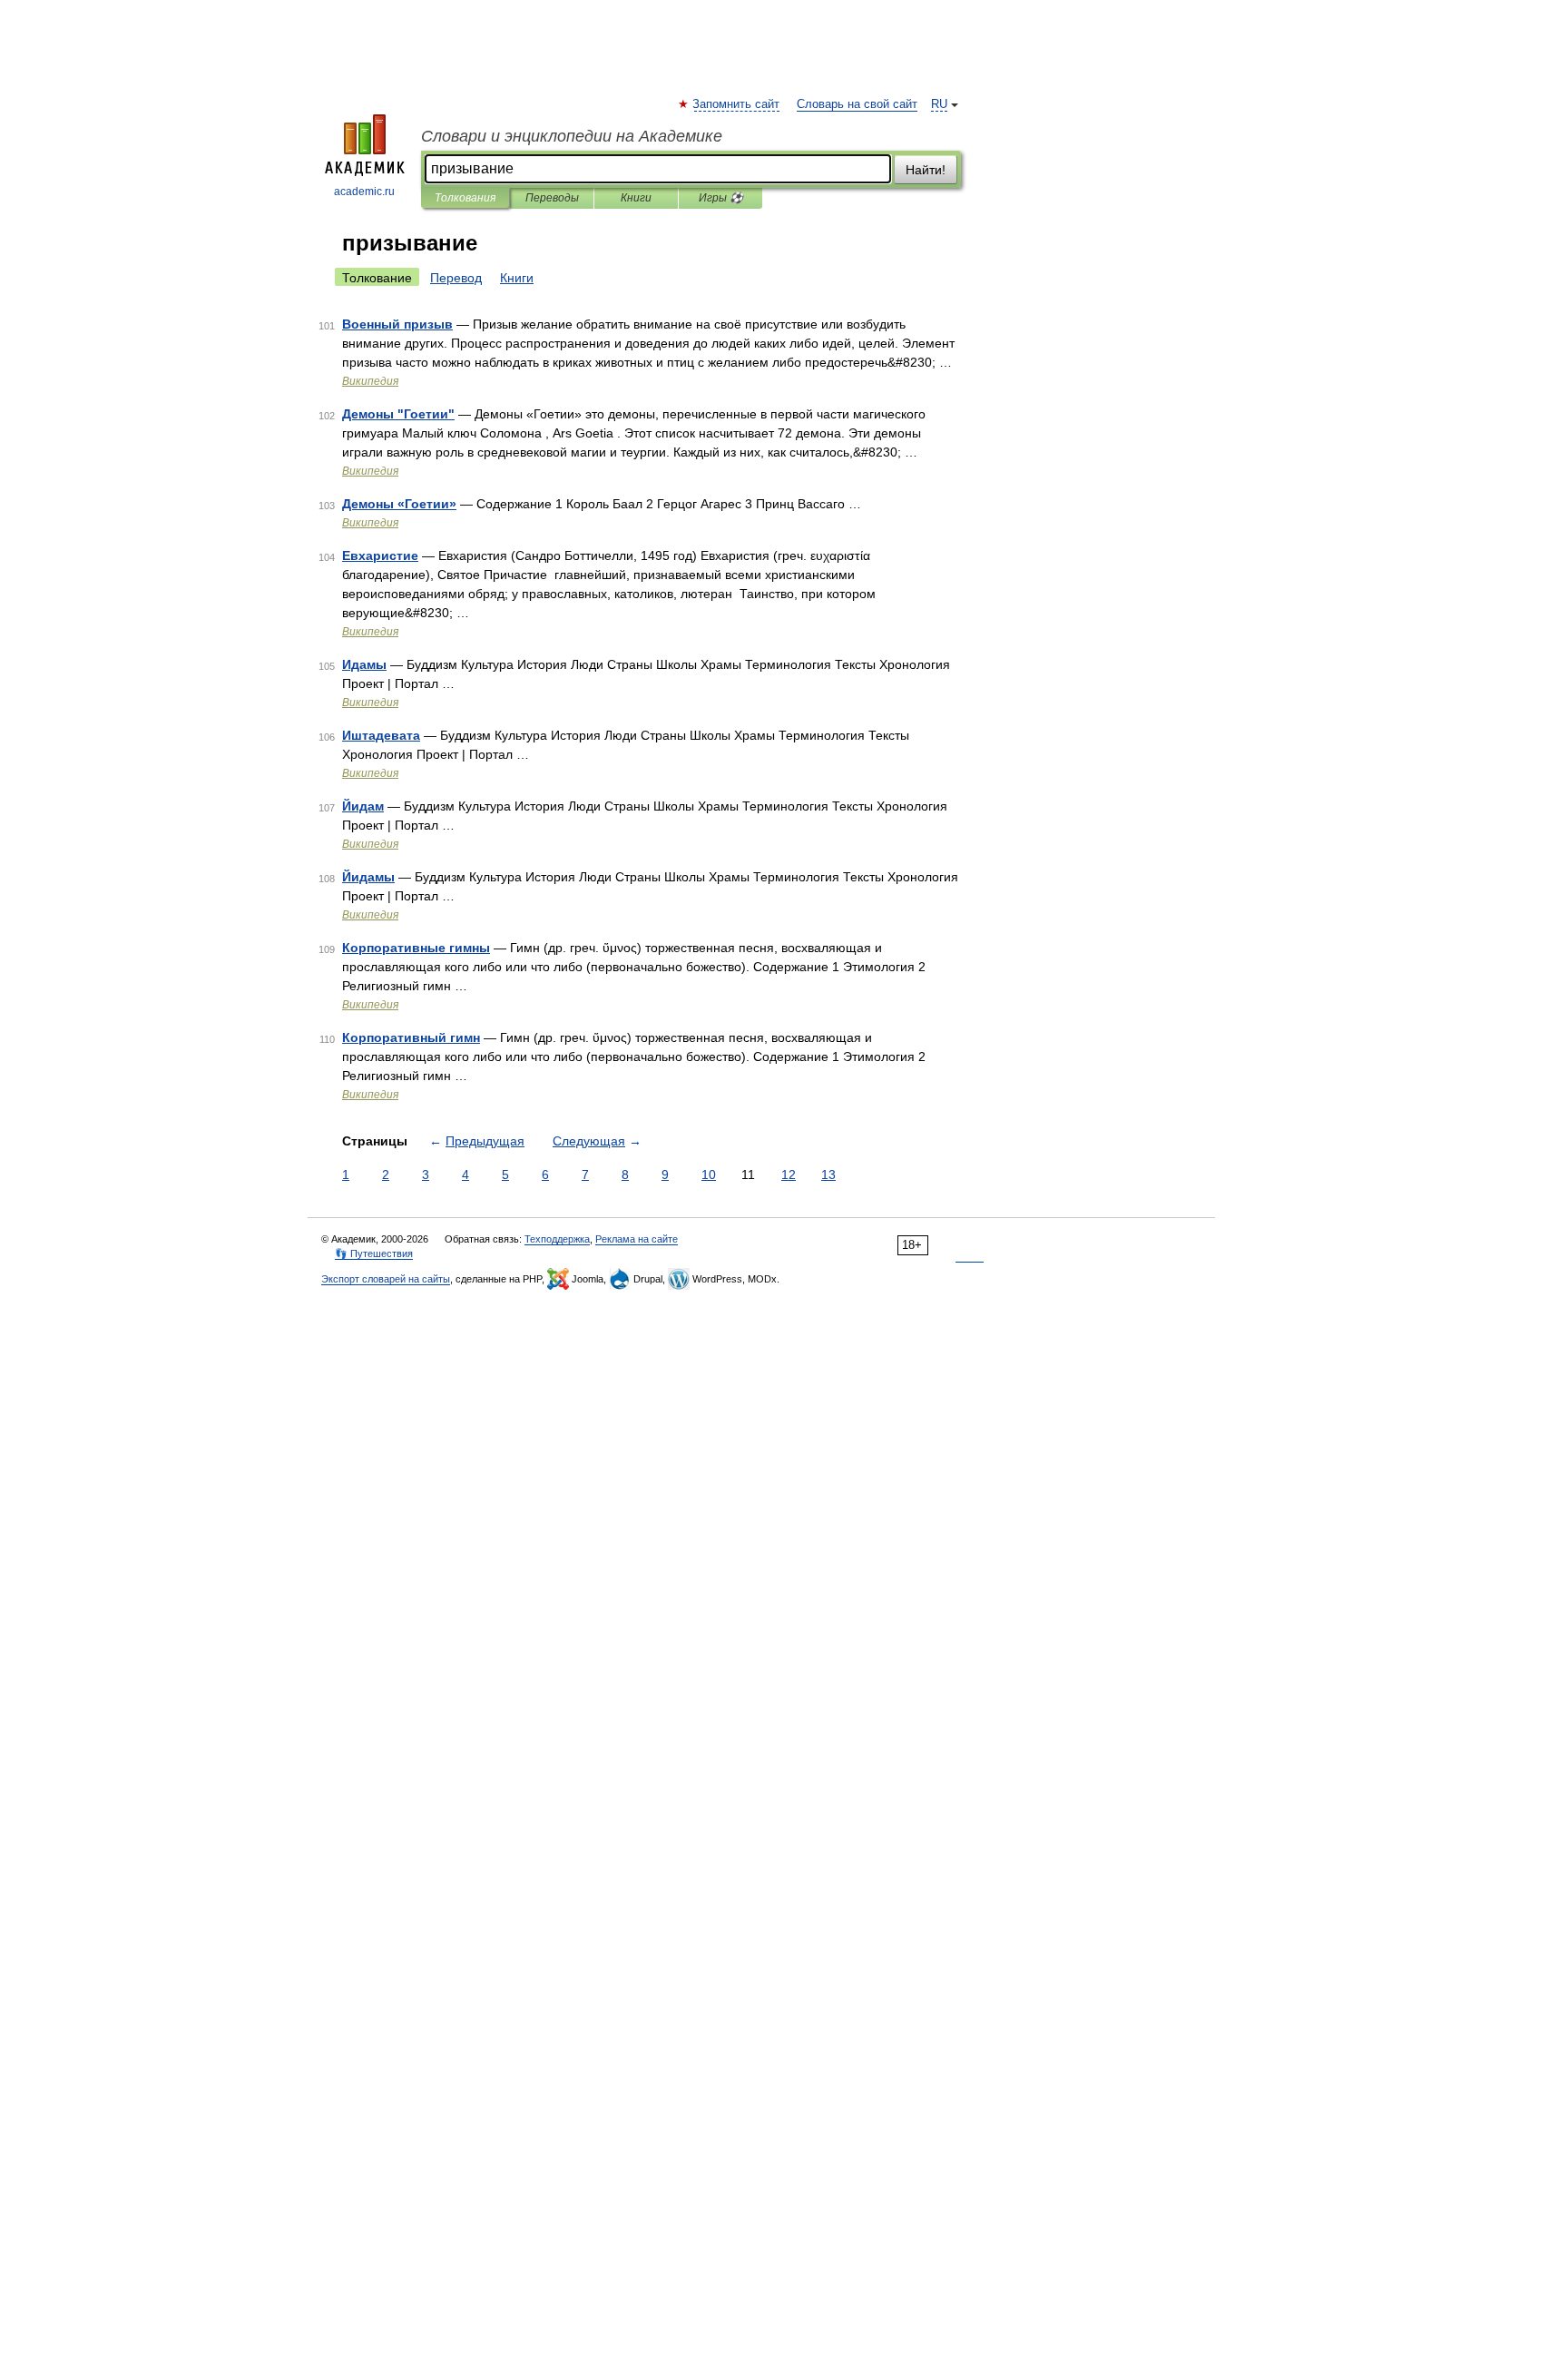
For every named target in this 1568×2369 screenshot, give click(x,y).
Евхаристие (380, 555)
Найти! (926, 170)
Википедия (370, 381)
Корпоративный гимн (411, 1037)
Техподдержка (557, 1239)
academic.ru (364, 192)
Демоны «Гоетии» (399, 504)
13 (828, 1175)
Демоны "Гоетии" (398, 414)
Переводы (552, 198)
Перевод (456, 278)
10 (709, 1175)
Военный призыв (397, 324)
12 (789, 1175)
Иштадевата (381, 735)
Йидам (363, 806)
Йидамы (368, 877)
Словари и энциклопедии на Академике (572, 136)
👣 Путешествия (374, 1253)
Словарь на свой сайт (857, 104)
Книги (636, 198)
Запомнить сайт (737, 104)
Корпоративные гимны (416, 948)
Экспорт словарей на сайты (386, 1279)
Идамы (364, 664)
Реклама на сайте (637, 1239)
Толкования (465, 198)
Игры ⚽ (721, 198)
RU (939, 104)
